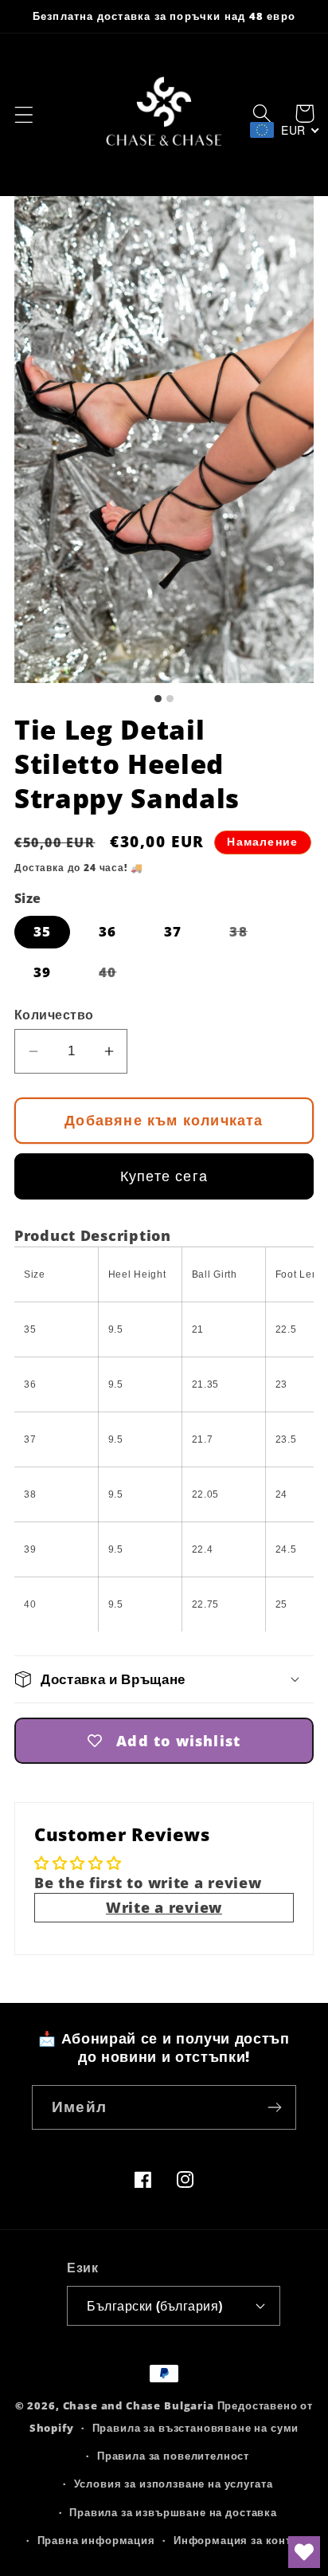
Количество (54, 1015)
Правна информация (96, 2540)
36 (107, 931)
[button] (24, 115)
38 (248, 935)
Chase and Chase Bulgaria (139, 2405)
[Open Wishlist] (304, 2552)
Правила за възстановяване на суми (196, 2428)
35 (42, 931)
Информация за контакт (242, 2540)
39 (42, 972)
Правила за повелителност (173, 2456)
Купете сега (164, 1176)
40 (117, 976)
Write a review (164, 1907)
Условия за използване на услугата (174, 2484)
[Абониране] (274, 2107)
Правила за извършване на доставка (173, 2512)
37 (173, 931)
